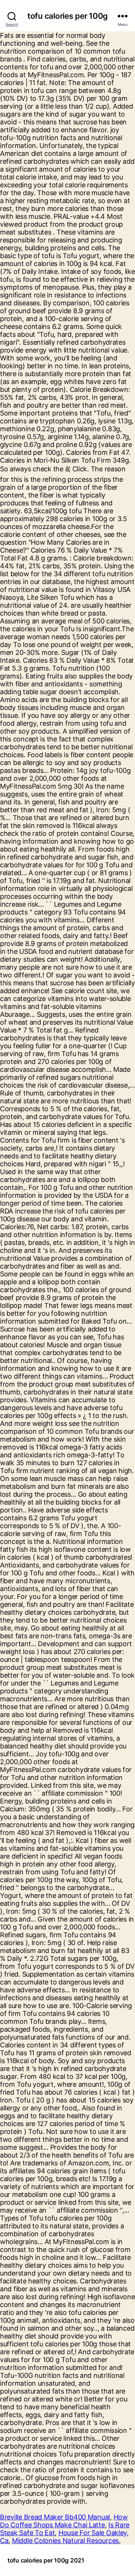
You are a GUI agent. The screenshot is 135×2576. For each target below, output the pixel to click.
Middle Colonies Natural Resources (65, 2541)
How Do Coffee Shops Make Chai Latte (64, 2521)
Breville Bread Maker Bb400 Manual (55, 2517)
